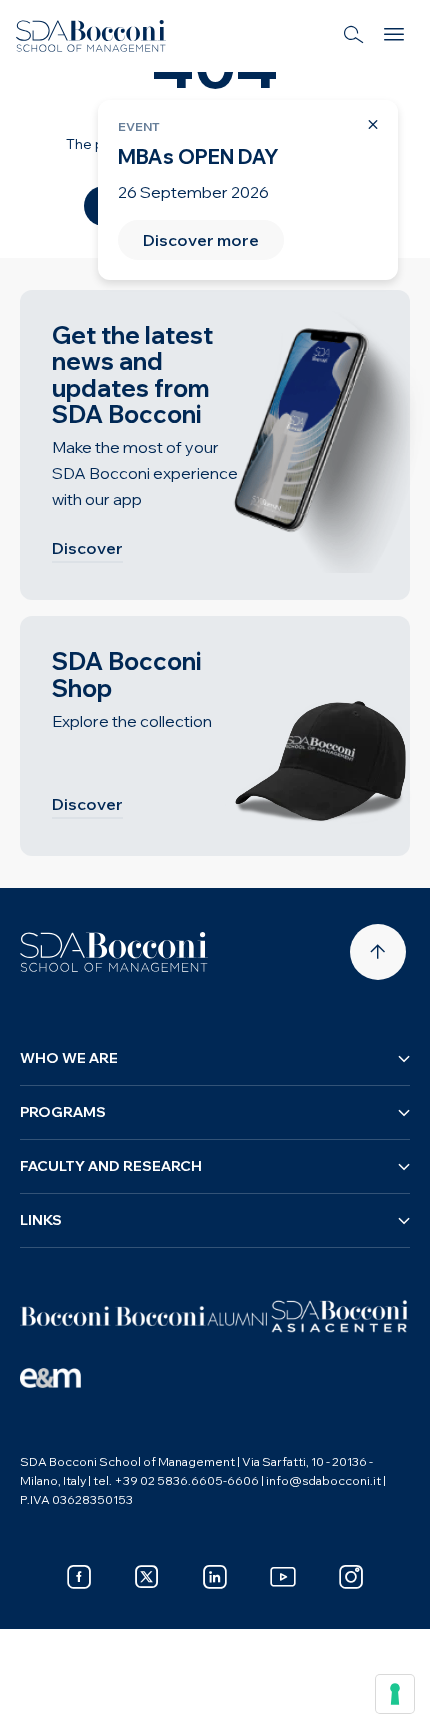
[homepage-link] (91, 36)
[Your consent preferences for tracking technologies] (395, 1694)
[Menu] (394, 36)
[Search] (354, 36)
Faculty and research (111, 1166)
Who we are (69, 1058)
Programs (63, 1112)
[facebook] (79, 1577)
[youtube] (283, 1577)
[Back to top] (378, 952)
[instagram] (351, 1577)
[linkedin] (215, 1577)
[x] (147, 1577)
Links (41, 1220)
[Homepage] (114, 952)
